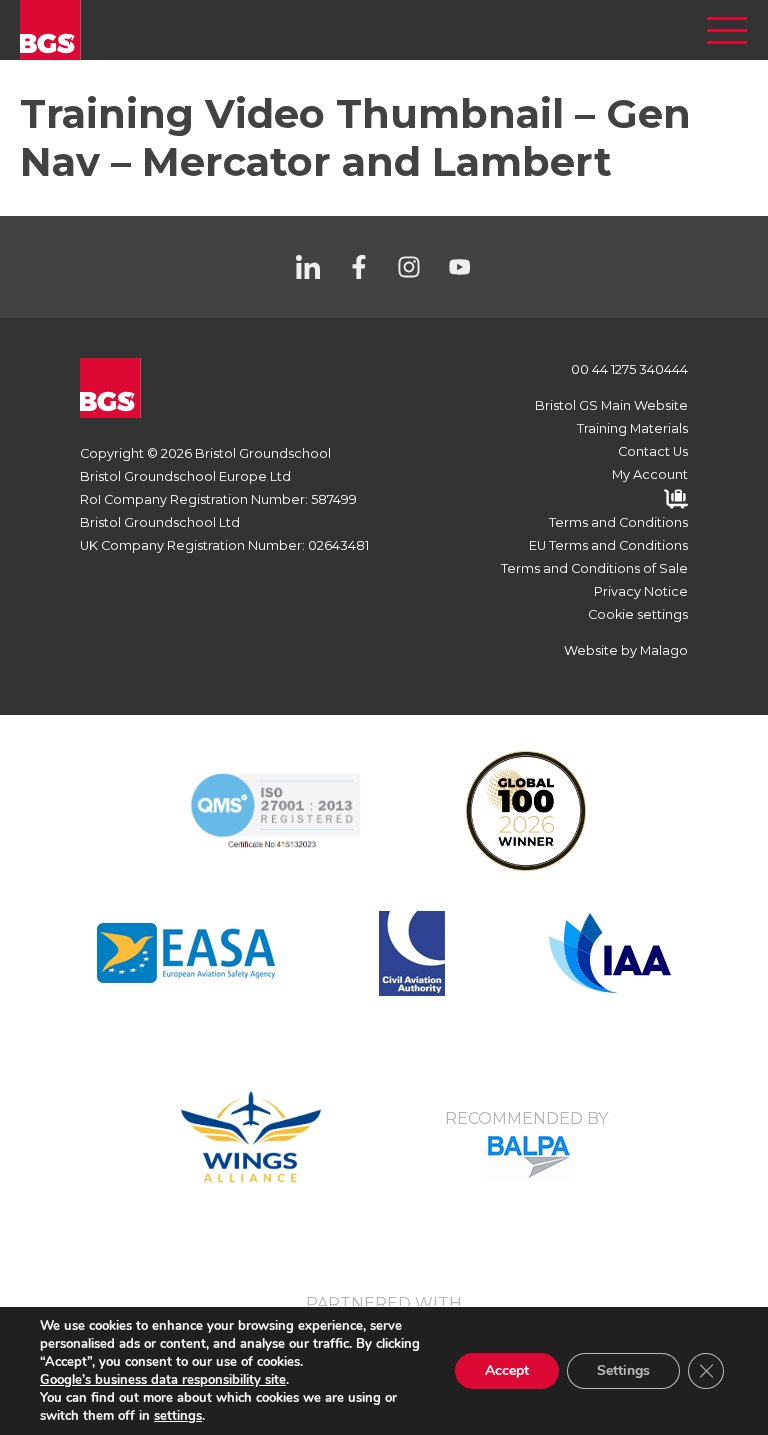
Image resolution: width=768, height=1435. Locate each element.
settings (178, 1416)
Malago (664, 650)
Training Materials (632, 428)
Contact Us (653, 451)
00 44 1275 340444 (629, 369)
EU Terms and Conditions (608, 545)
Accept (507, 1370)
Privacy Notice (641, 591)
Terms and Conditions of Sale (594, 568)
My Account (650, 474)
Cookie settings (638, 614)
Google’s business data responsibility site (163, 1380)
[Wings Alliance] (186, 952)
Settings (623, 1370)
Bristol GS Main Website (611, 405)
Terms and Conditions (618, 522)
